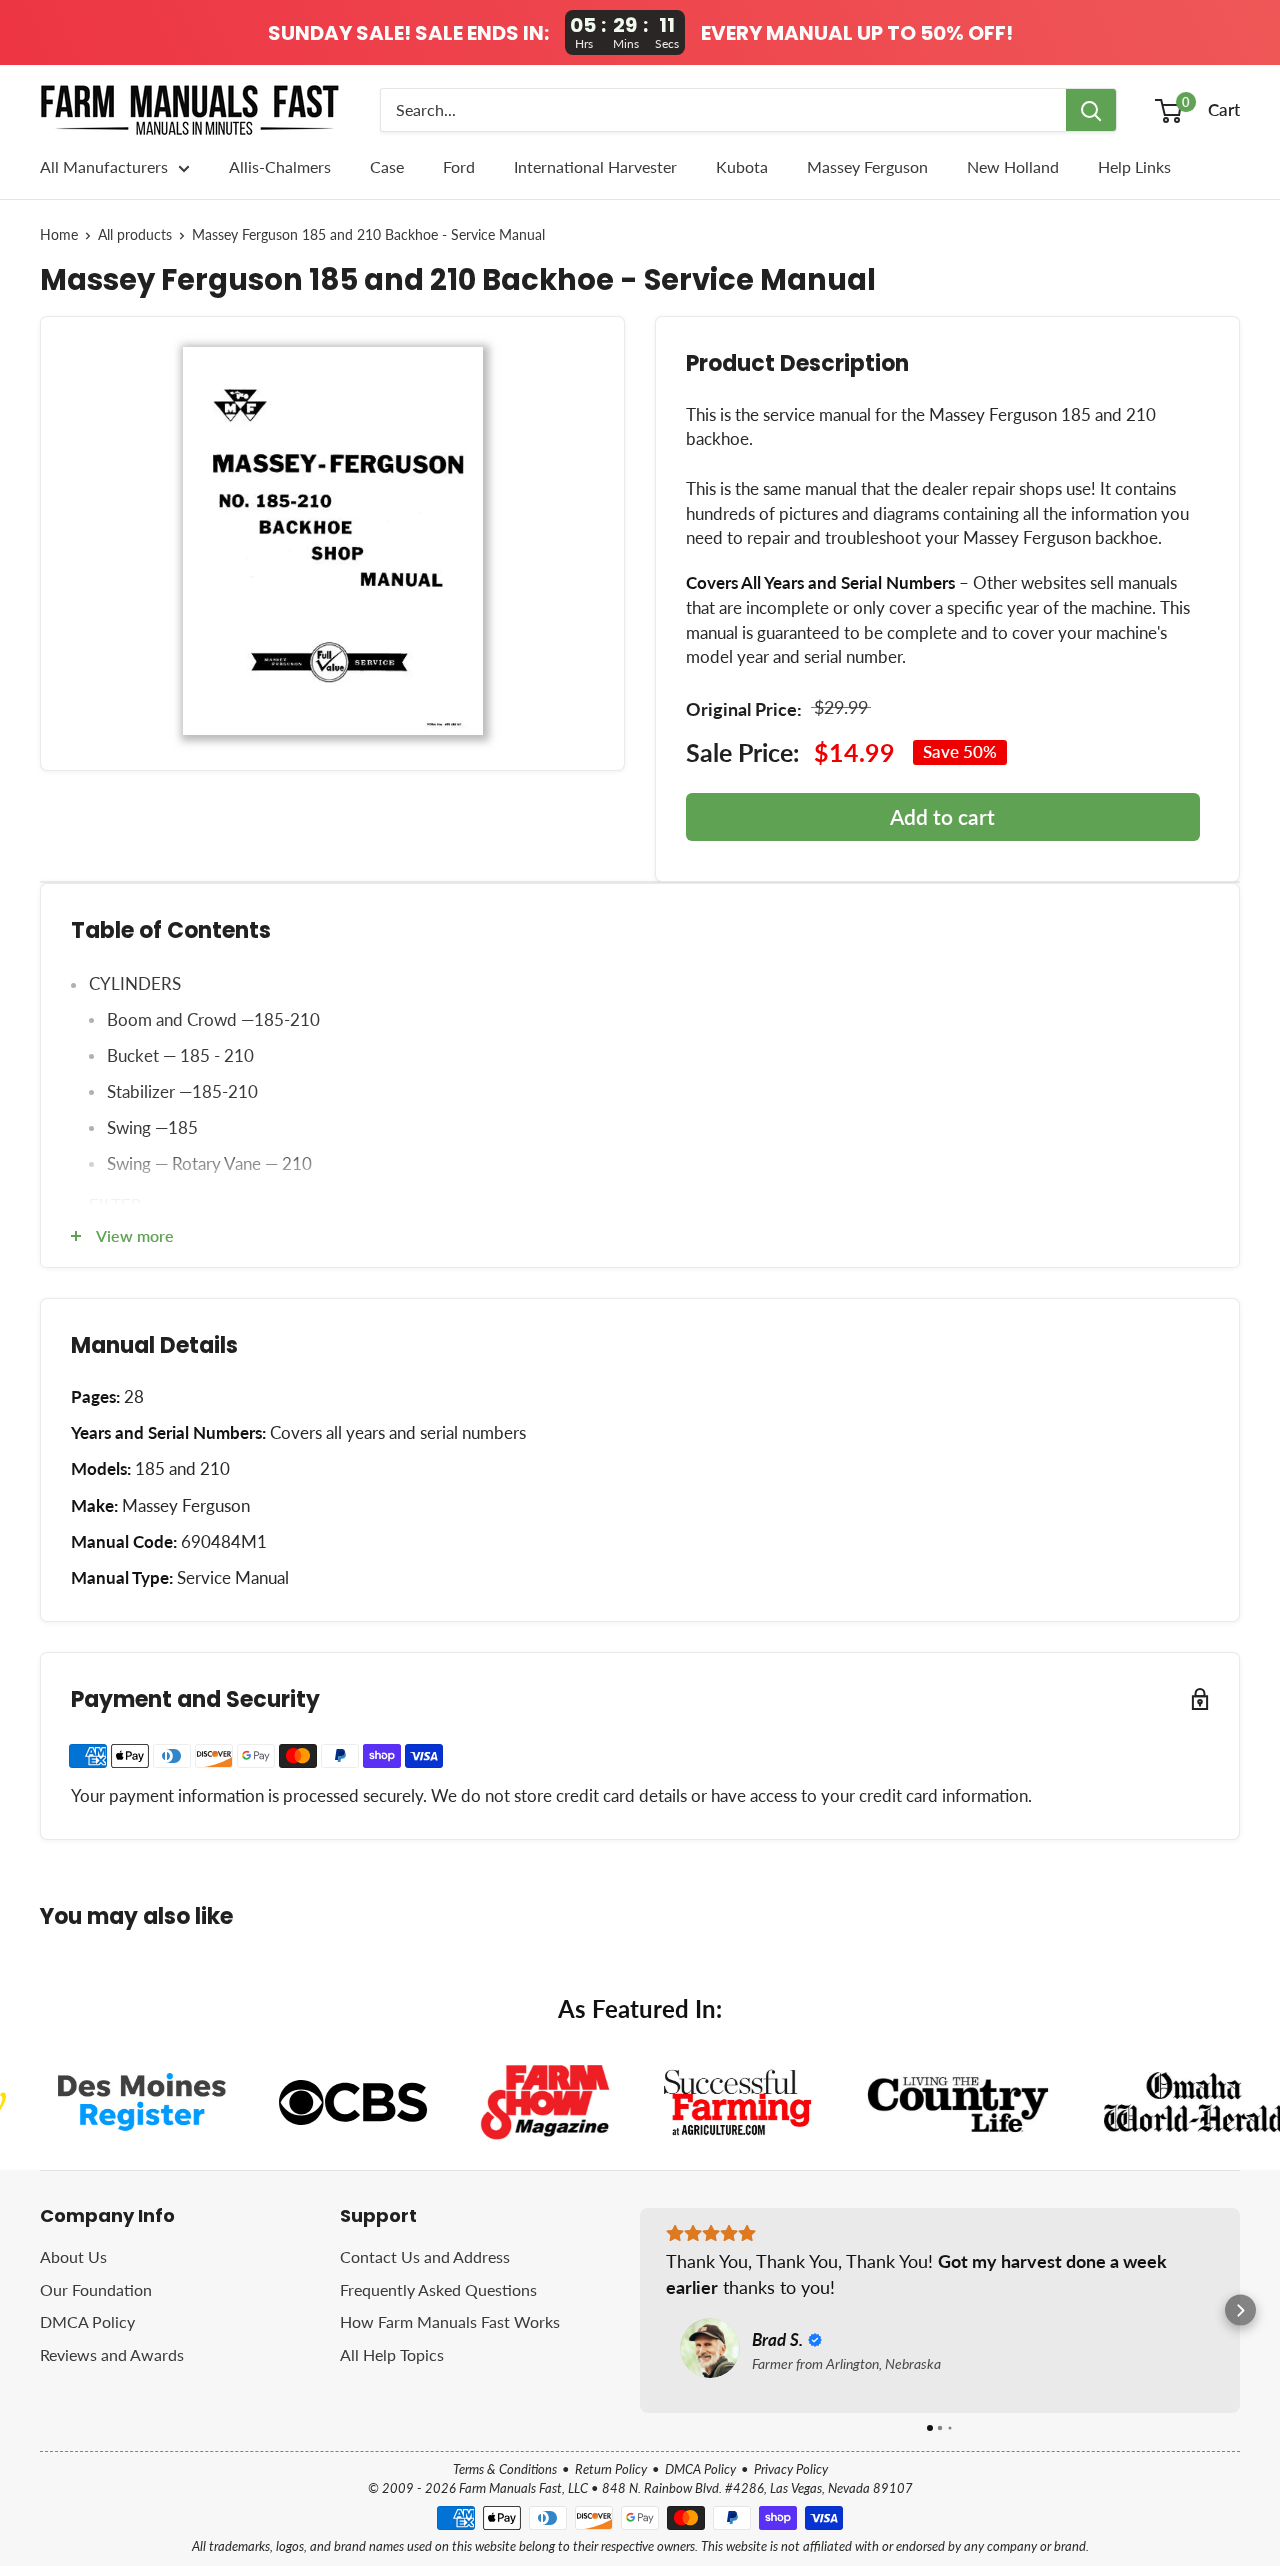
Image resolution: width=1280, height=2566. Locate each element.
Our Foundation (96, 2289)
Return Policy (611, 2469)
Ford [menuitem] (459, 166)
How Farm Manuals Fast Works (450, 2321)
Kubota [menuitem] (742, 166)
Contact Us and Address (425, 2256)
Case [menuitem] (387, 166)
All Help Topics (392, 2354)
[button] (640, 2310)
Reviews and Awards (112, 2354)
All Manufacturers (104, 166)
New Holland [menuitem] (1013, 166)
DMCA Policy (87, 2321)
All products (135, 235)
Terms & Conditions (505, 2469)
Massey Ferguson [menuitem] (867, 166)
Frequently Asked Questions (438, 2289)
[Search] (1091, 110)
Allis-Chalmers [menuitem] (280, 166)
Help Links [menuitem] (1134, 166)
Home (59, 235)
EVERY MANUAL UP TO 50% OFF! (857, 33)
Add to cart (942, 816)
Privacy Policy (791, 2469)
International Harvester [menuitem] (595, 166)
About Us (73, 2256)
